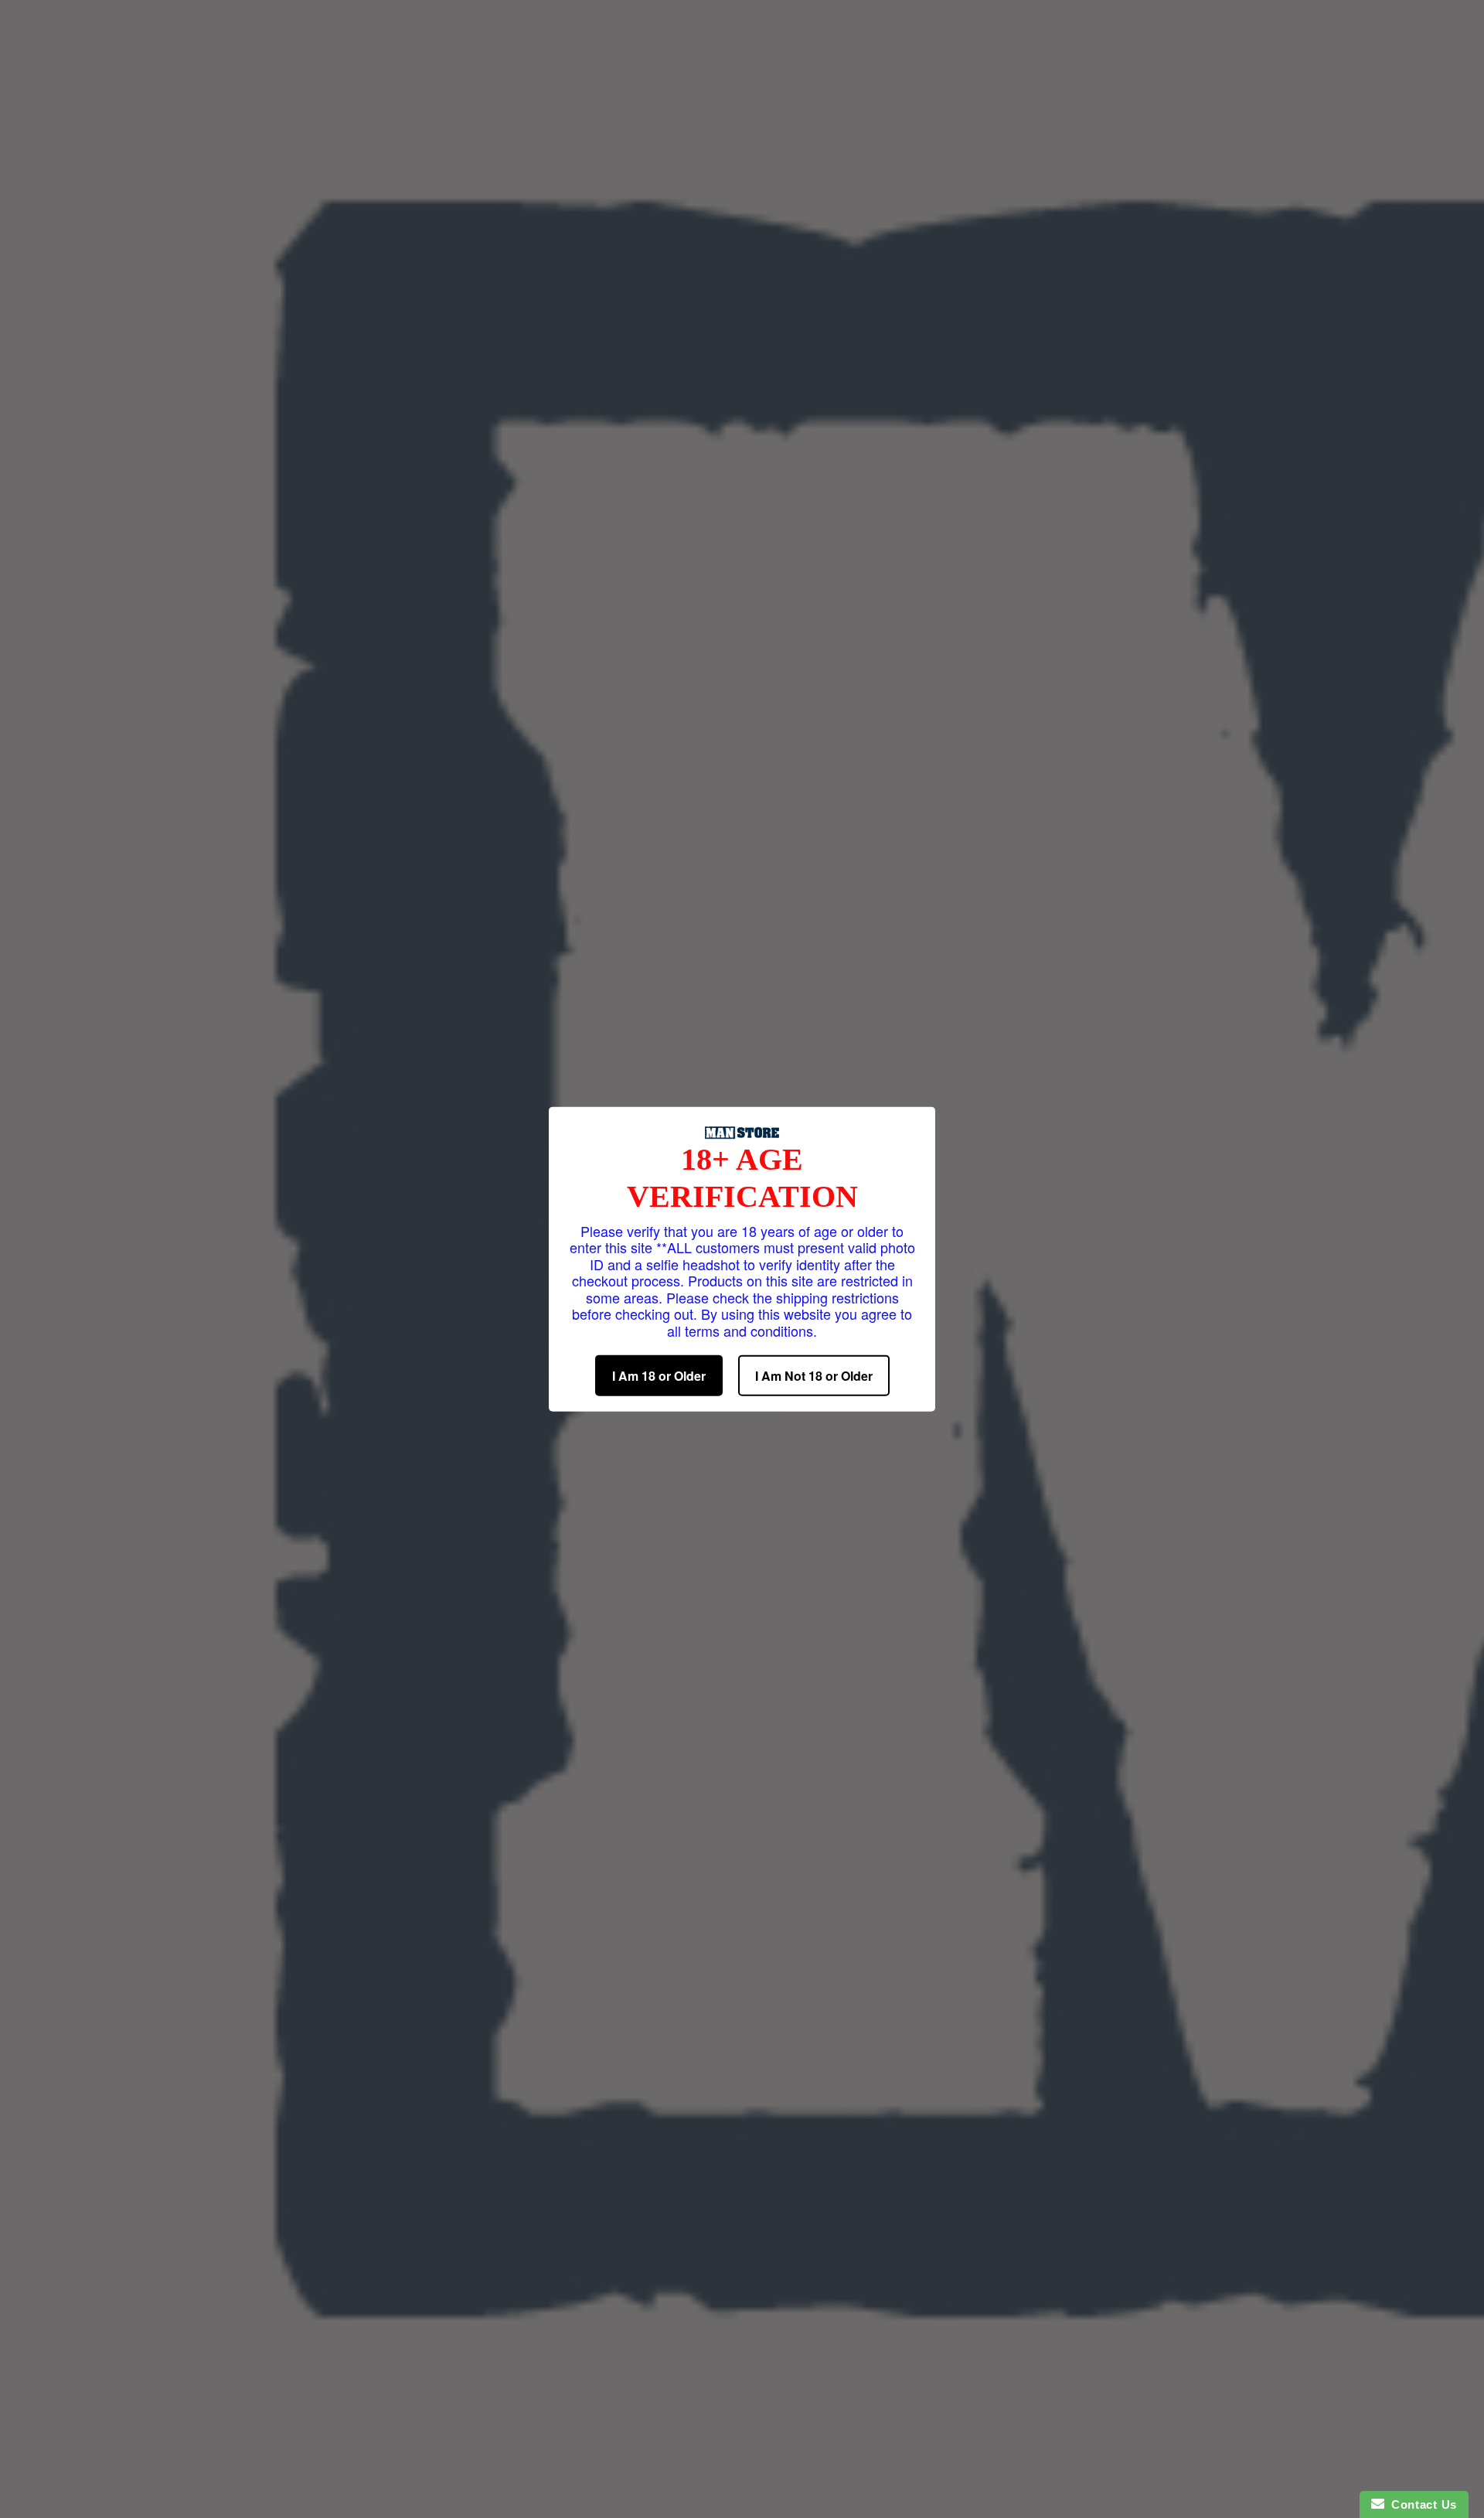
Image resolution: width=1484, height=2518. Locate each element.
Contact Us (1421, 2504)
